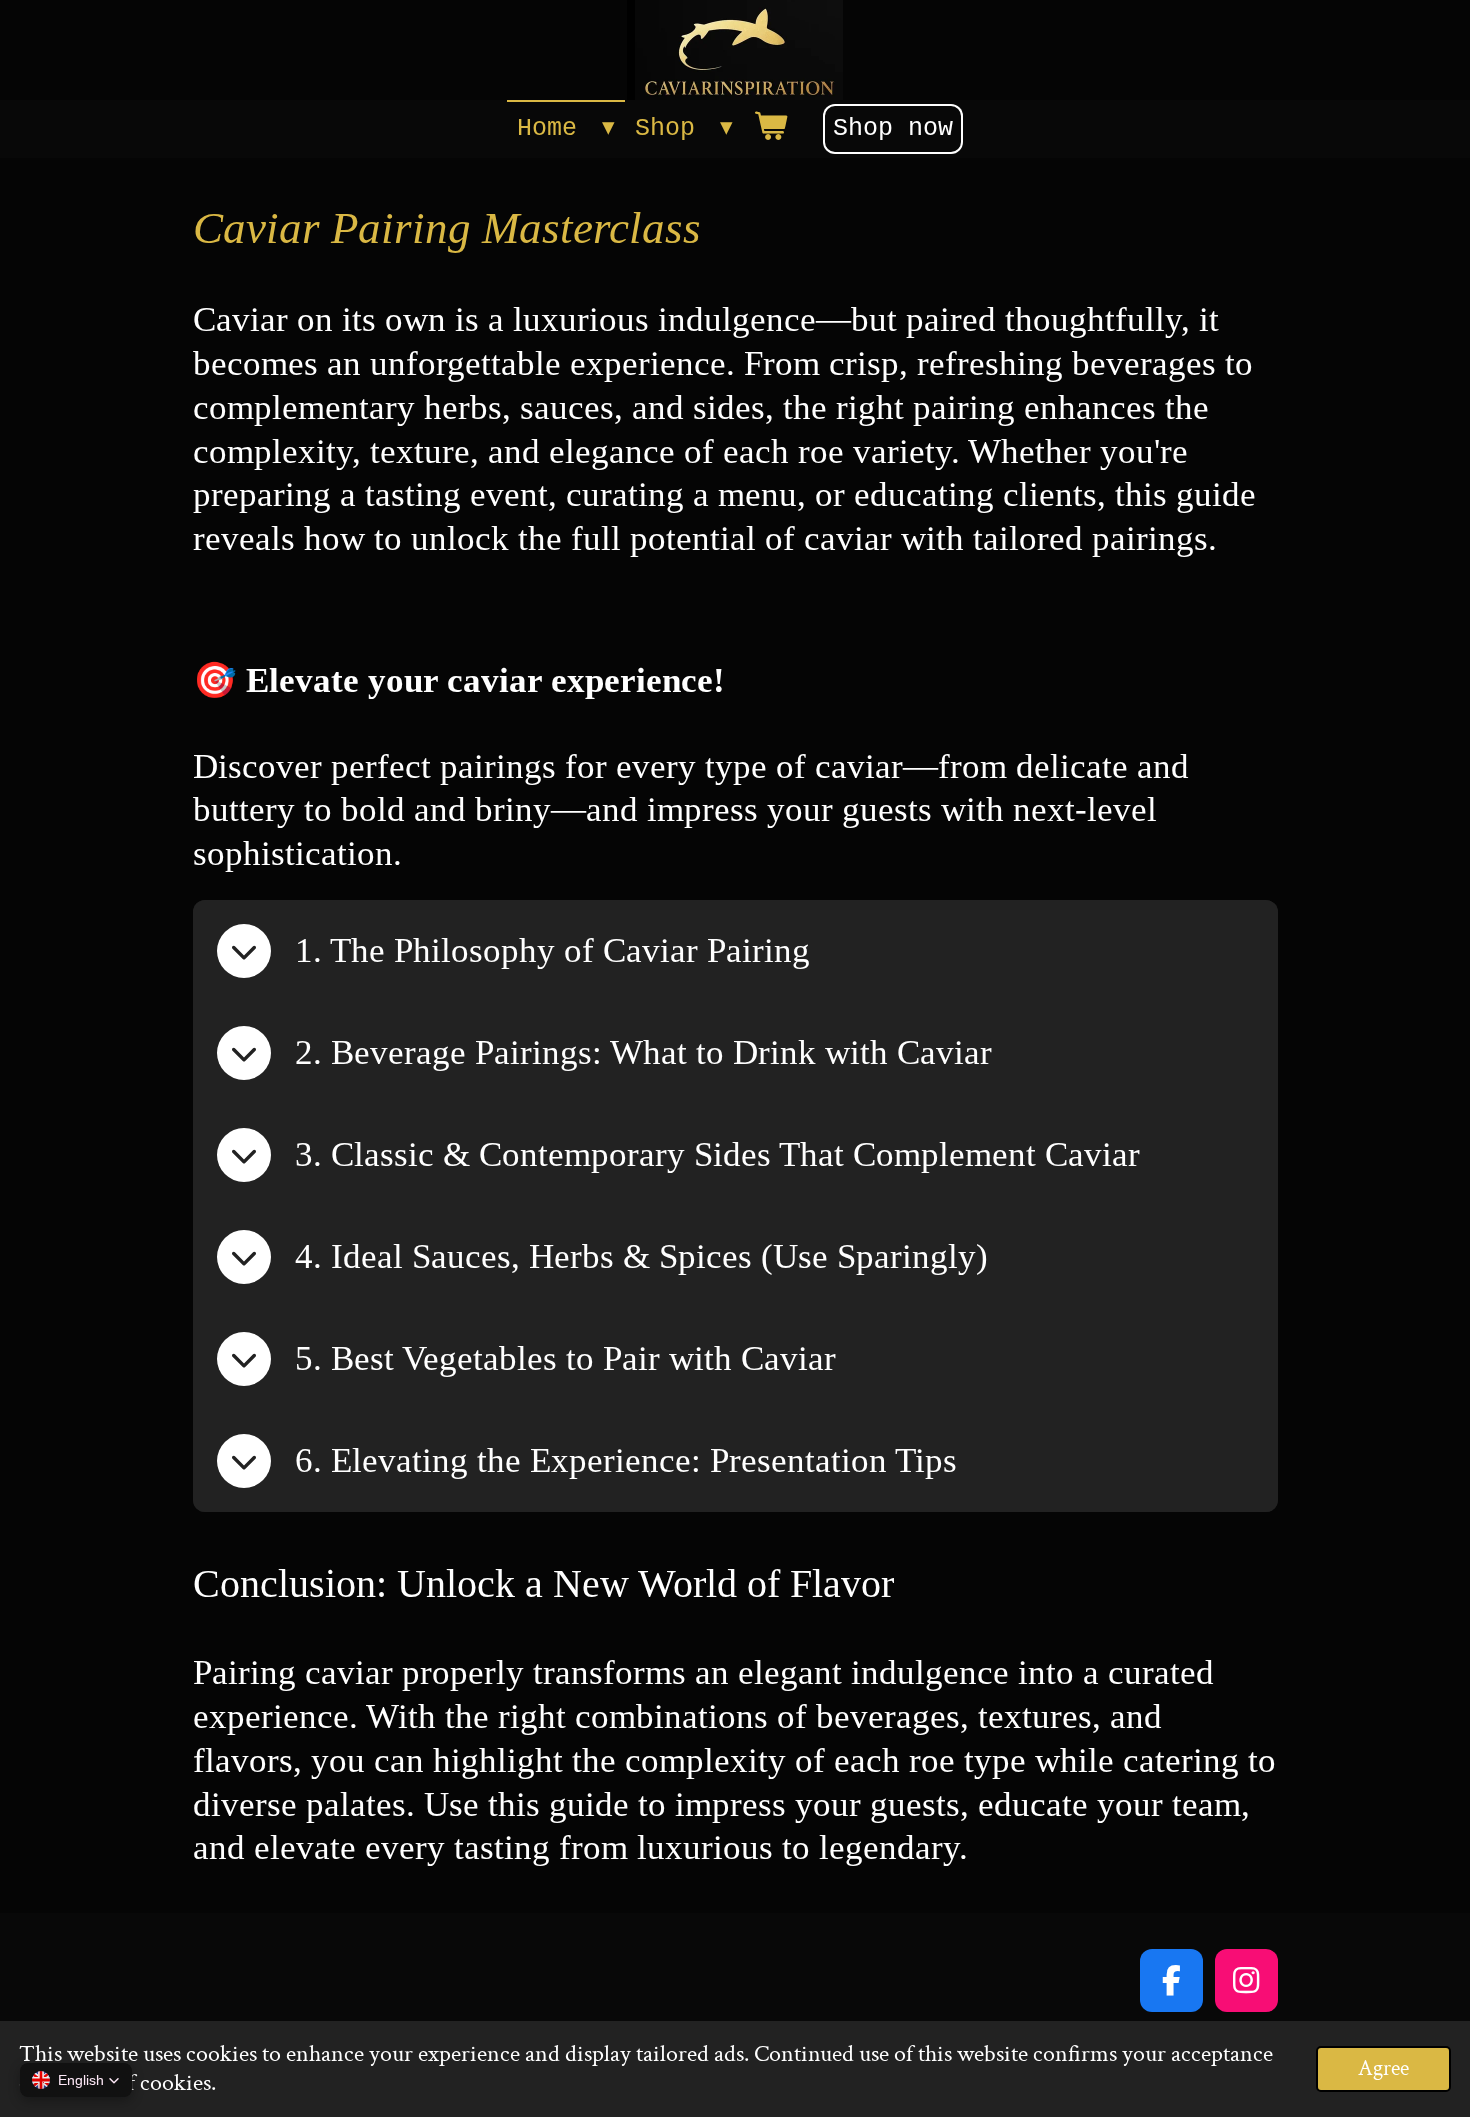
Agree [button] (1383, 2068)
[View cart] (770, 129)
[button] (76, 2080)
